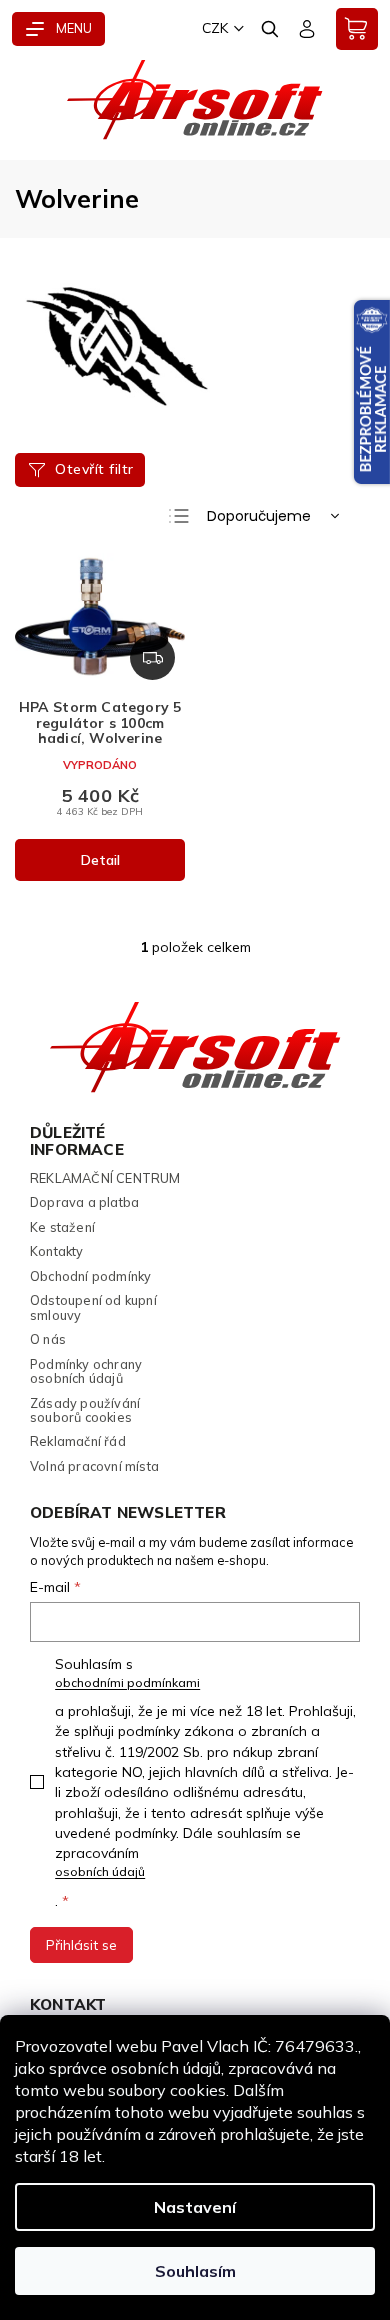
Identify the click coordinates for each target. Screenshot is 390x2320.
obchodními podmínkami (127, 1682)
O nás (48, 1339)
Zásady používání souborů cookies (85, 1410)
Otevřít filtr (94, 469)
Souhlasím (195, 2271)
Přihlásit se (81, 1945)
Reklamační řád (78, 1441)
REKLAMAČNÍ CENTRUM (105, 1178)
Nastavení (195, 2207)
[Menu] (58, 29)
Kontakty (57, 1251)
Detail (100, 860)
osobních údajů (100, 1871)
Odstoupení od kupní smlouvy (93, 1307)
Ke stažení (62, 1227)
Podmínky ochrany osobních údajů (86, 1371)
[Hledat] (271, 29)
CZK (215, 28)
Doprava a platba (84, 1202)
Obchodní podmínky (90, 1276)
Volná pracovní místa (94, 1466)
